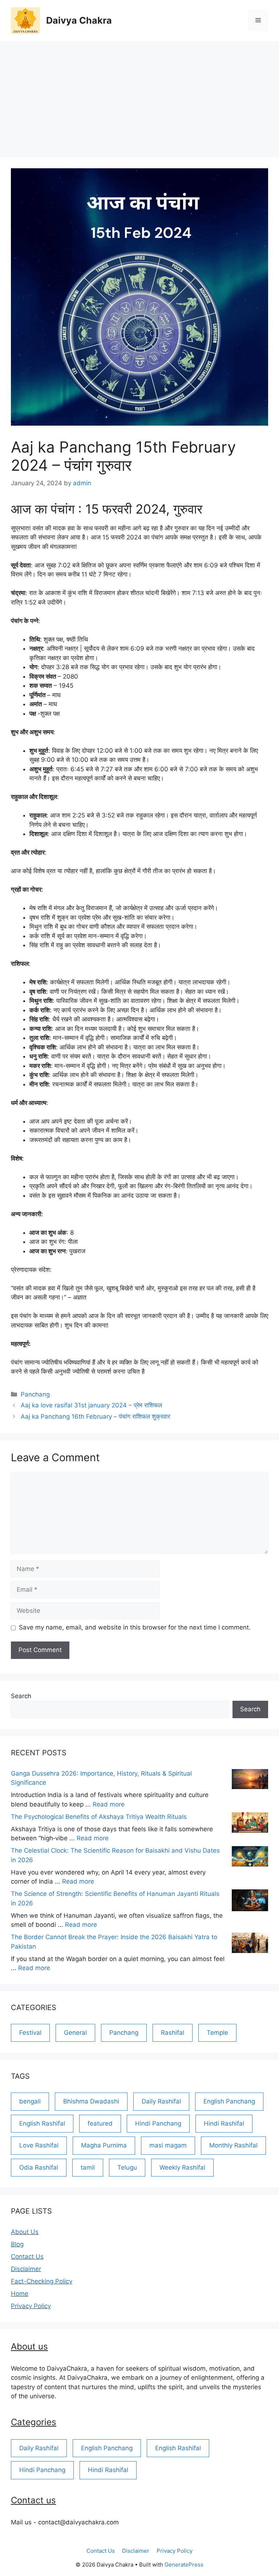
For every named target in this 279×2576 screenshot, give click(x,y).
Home (20, 2294)
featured (100, 2123)
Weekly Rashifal (182, 2167)
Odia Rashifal (39, 2167)
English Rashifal (42, 2123)
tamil (88, 2167)
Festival (30, 2033)
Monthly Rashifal (233, 2145)
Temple (217, 2033)
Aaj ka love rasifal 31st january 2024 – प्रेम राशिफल (91, 1405)
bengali (30, 2101)
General (75, 2033)
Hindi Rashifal (224, 2123)
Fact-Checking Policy (42, 2281)
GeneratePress (184, 2565)
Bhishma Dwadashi (91, 2101)
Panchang (35, 1394)
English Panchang (229, 2101)
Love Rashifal (39, 2145)
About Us (25, 2232)
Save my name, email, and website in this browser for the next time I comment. (135, 1627)
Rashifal (173, 2033)
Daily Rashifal (161, 2101)
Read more (109, 1804)
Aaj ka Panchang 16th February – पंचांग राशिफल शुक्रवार (95, 1416)
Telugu (127, 2167)
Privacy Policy (31, 2306)
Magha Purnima (104, 2145)
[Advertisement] (139, 96)
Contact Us (27, 2256)
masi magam (168, 2145)
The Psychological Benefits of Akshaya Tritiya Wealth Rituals (99, 1817)
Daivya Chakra (79, 20)
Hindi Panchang (158, 2123)
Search (21, 1696)
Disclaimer (26, 2269)
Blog (17, 2244)
